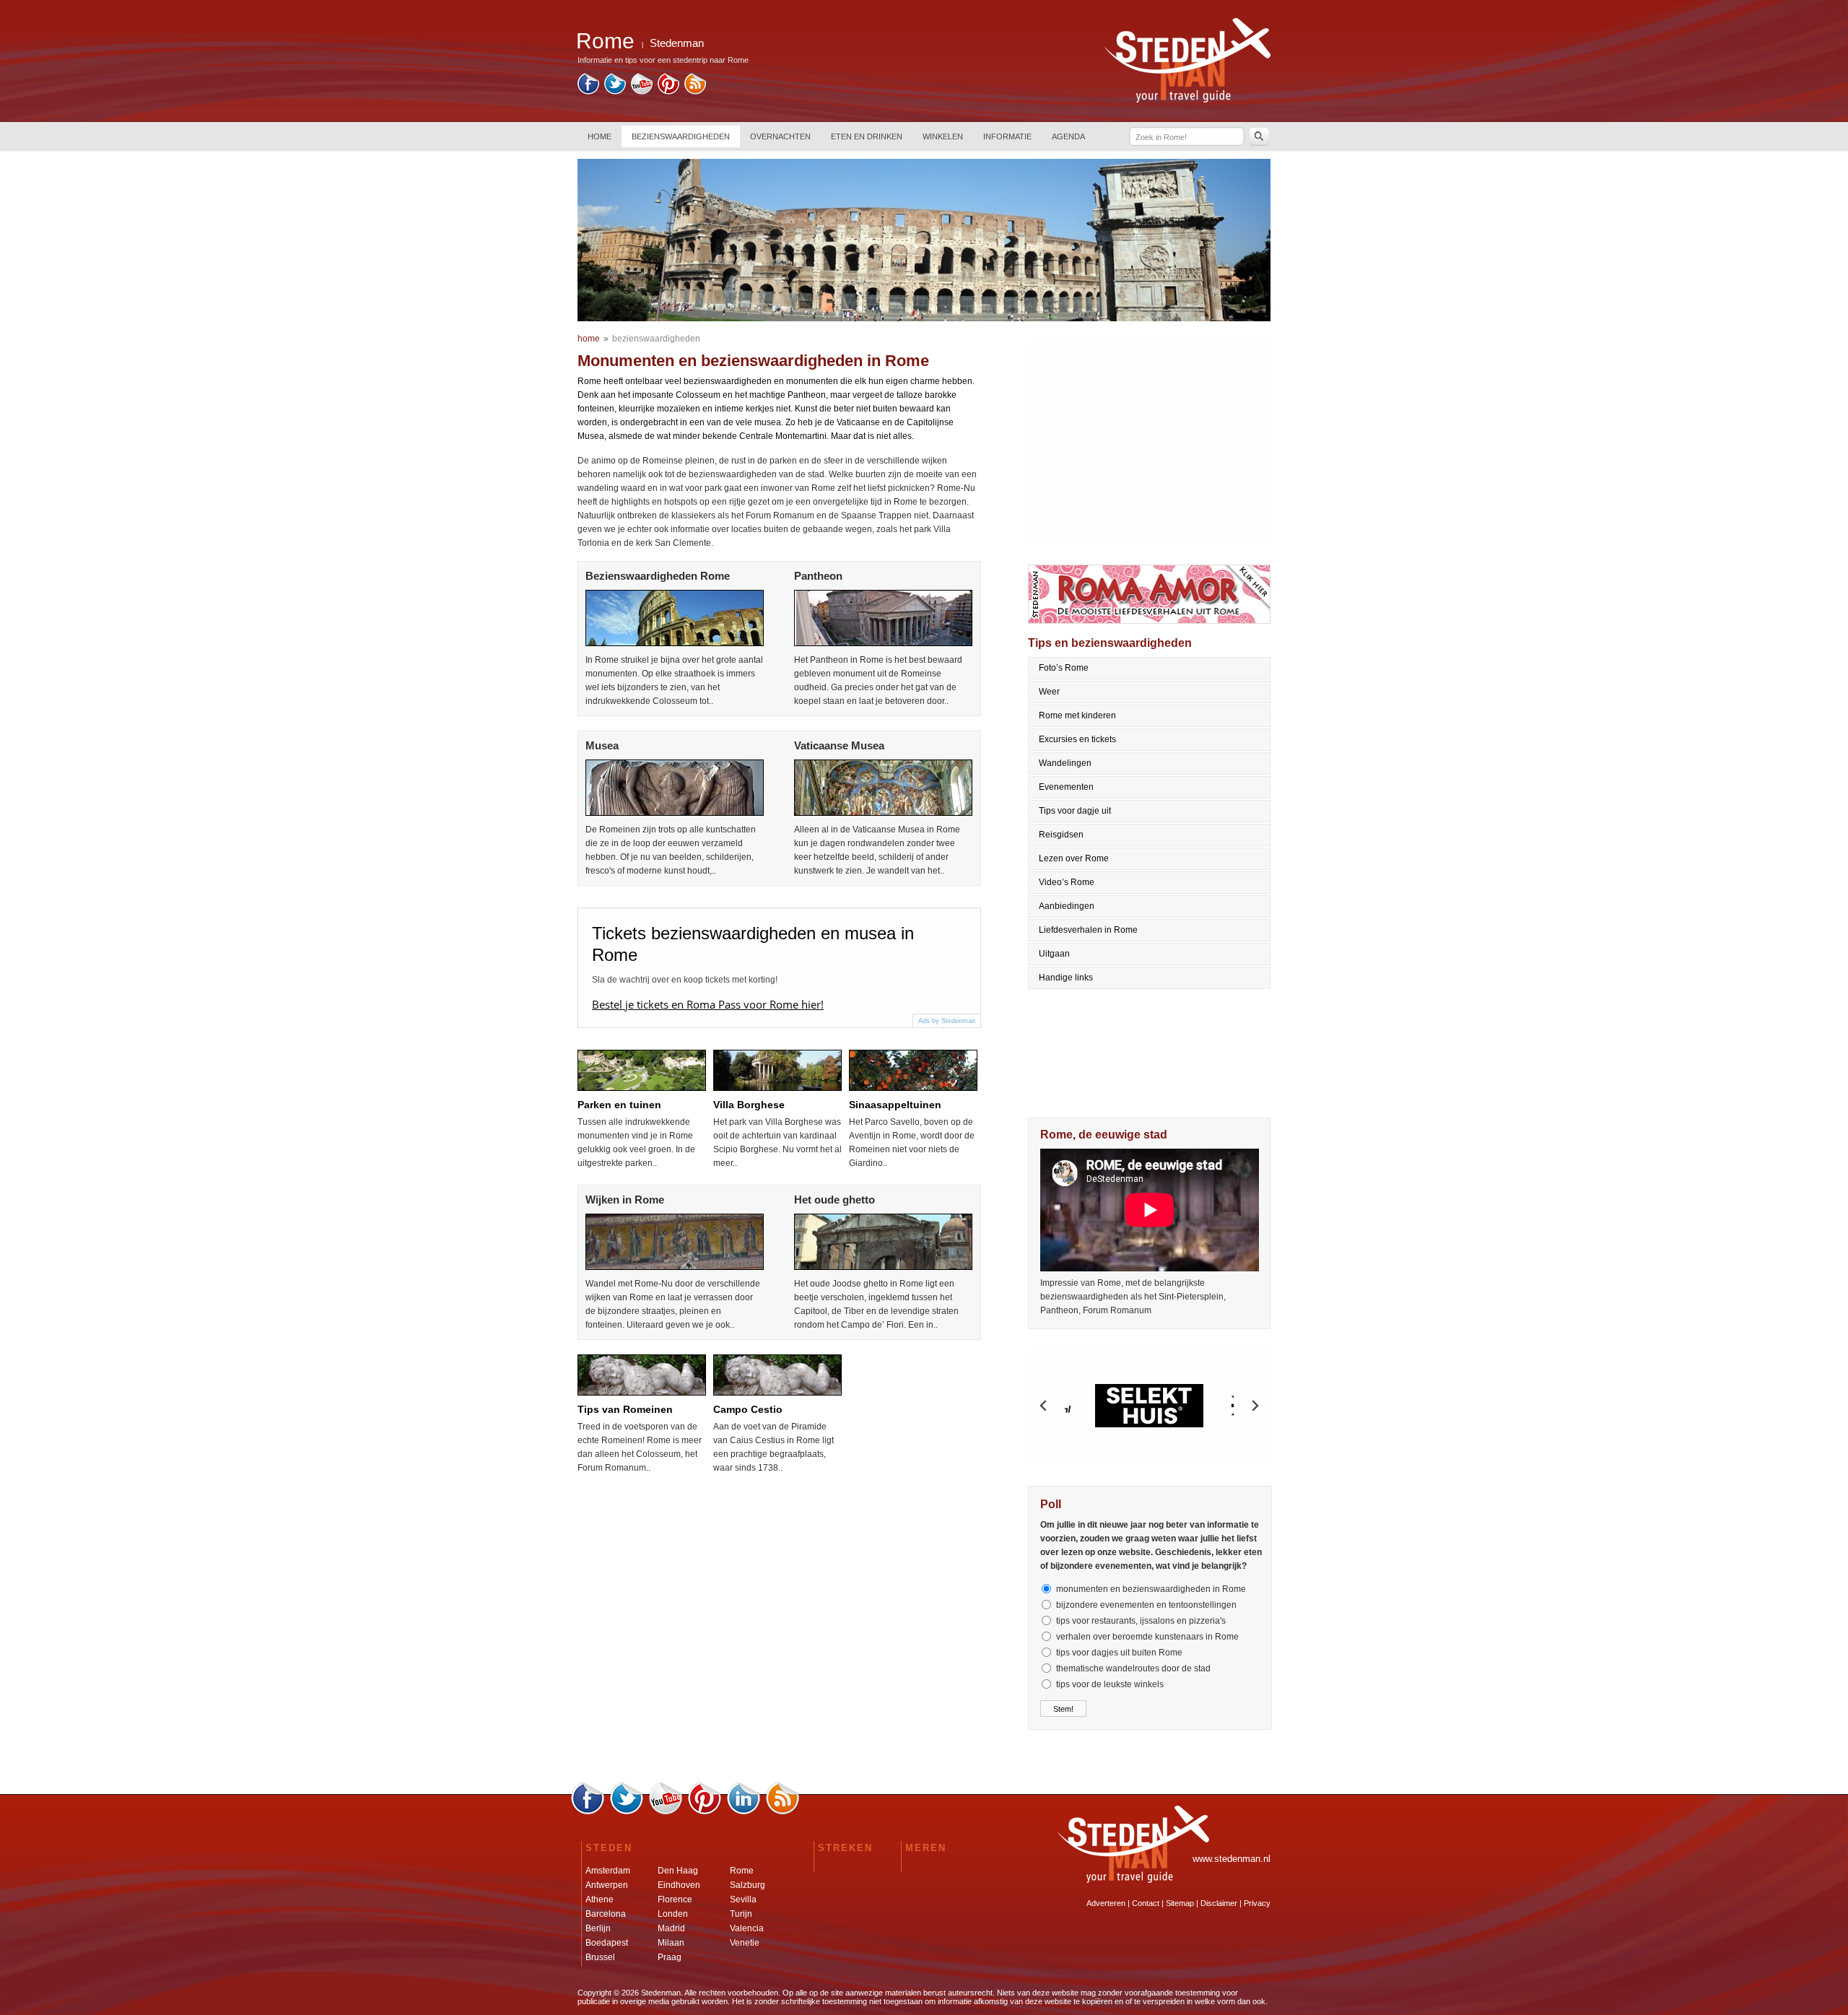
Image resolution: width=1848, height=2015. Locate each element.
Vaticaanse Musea (839, 745)
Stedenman (677, 43)
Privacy (1257, 1903)
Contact (1146, 1903)
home (589, 339)
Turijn (741, 1914)
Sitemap (1180, 1903)
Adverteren (1106, 1903)
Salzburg (748, 1885)
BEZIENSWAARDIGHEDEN (681, 136)
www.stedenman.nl (1232, 1859)
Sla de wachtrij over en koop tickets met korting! (685, 980)
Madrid (671, 1928)
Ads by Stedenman (947, 1021)
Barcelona (606, 1914)
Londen (673, 1914)
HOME (600, 136)
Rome (742, 1871)
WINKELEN (943, 136)
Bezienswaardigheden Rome (658, 576)
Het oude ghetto (834, 1200)
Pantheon (818, 576)
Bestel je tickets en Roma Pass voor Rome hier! (708, 1004)
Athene (600, 1899)
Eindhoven (679, 1885)
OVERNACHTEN (780, 136)
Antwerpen (607, 1885)
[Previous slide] (1044, 1406)
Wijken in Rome (625, 1200)
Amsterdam (608, 1871)
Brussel (600, 1957)
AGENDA (1068, 136)
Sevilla (743, 1899)
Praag (670, 1957)
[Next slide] (1255, 1406)
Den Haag (678, 1871)
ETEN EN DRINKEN (867, 136)
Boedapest (607, 1943)
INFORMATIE (1007, 136)
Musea (602, 745)
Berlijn (598, 1928)
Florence (675, 1899)
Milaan (671, 1943)
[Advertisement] (1150, 441)
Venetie (745, 1943)
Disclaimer (1219, 1903)
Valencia (747, 1928)
